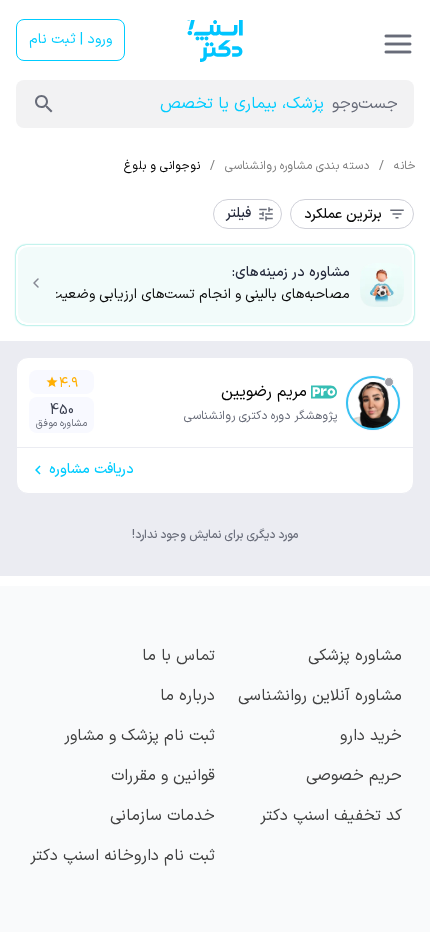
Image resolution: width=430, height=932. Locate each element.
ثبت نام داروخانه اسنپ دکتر (122, 856)
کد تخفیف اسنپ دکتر (331, 816)
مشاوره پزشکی (355, 656)
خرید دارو (371, 736)
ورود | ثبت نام (70, 39)
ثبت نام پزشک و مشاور (139, 736)
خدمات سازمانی (162, 816)
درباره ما (187, 696)
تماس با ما (178, 656)
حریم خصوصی (354, 776)
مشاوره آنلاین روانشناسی (320, 696)
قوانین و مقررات (163, 776)
